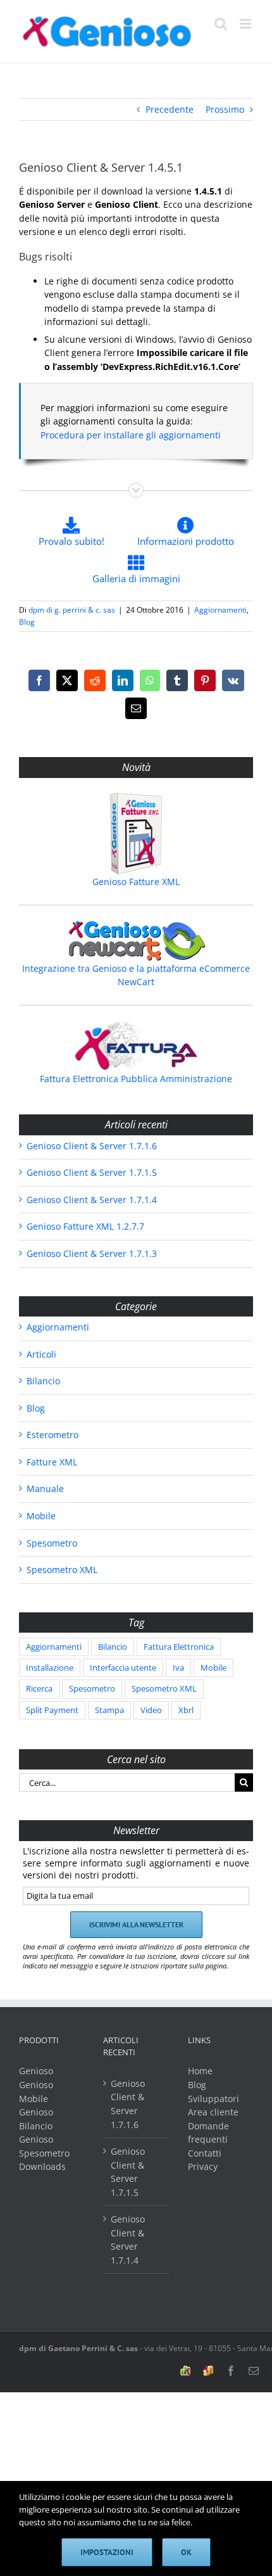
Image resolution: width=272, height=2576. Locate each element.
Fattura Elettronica (179, 1647)
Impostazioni (107, 2552)
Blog (27, 622)
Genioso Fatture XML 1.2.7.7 (85, 1226)
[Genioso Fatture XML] (136, 834)
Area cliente (213, 2112)
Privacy (203, 2166)
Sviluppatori (213, 2099)
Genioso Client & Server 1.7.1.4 (92, 1200)
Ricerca (39, 1689)
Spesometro (52, 1543)
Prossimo (225, 109)
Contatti (205, 2153)
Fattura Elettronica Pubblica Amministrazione (136, 1079)
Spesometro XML (62, 1570)
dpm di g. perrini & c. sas (72, 610)
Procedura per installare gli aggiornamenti (131, 435)
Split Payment (52, 1710)
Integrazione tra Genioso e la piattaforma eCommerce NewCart (136, 975)
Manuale (45, 1489)
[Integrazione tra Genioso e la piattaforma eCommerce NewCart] (136, 941)
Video (151, 1710)
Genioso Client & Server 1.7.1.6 (92, 1146)
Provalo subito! (71, 541)
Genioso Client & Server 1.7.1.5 (92, 1172)
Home (200, 2071)
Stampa (109, 1710)
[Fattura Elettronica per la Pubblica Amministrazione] (136, 1046)
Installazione (50, 1668)
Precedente (170, 109)
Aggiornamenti (220, 610)
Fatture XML (52, 1462)
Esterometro (53, 1435)
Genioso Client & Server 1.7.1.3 (92, 1253)
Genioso (36, 2071)
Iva (178, 1668)
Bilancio (43, 1381)
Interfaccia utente (123, 1668)
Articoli (41, 1354)
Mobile (41, 1516)
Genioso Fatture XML (136, 882)
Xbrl (186, 1710)
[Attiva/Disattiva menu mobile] (246, 24)
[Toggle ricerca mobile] (221, 24)
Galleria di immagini (136, 578)
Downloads (42, 2166)
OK (186, 2552)
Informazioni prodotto (186, 541)
